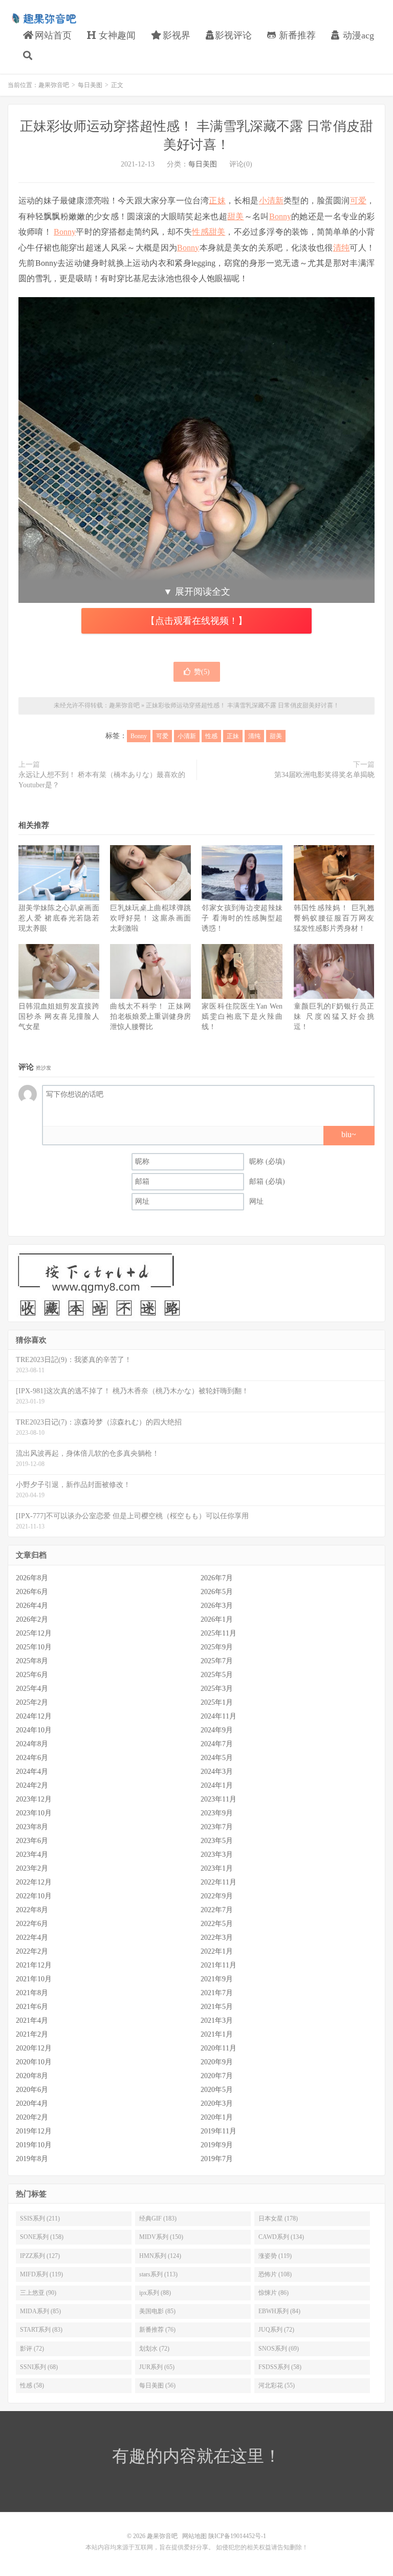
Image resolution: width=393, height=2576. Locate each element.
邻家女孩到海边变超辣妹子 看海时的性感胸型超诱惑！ (242, 918)
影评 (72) (32, 2349)
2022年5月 (217, 1924)
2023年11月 (219, 1799)
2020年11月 (219, 2048)
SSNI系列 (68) (39, 2367)
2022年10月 (34, 1896)
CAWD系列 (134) (281, 2237)
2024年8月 (32, 1744)
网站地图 (194, 2536)
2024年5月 (217, 1758)
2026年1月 (217, 1619)
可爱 (358, 201)
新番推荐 (296, 35)
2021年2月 (32, 2034)
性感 (200, 232)
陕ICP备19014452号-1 (237, 2536)
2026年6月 (32, 1592)
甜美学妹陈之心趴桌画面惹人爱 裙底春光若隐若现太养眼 (59, 918)
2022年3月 (217, 1938)
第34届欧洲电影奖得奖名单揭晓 (324, 775)
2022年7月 (217, 1910)
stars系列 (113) (158, 2274)
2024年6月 (32, 1758)
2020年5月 (217, 2090)
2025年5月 (217, 1675)
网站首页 (52, 35)
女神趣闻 (116, 35)
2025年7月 (217, 1661)
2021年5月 (217, 2007)
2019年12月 (34, 2131)
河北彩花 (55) (277, 2385)
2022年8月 (32, 1910)
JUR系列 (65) (157, 2367)
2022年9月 (217, 1896)
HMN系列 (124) (160, 2256)
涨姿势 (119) (275, 2256)
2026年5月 (217, 1592)
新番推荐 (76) (157, 2330)
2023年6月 (32, 1841)
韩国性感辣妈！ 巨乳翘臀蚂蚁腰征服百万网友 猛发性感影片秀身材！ (334, 918)
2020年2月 (32, 2117)
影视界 (175, 35)
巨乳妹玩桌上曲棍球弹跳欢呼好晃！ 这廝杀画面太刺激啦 (150, 918)
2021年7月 (217, 1993)
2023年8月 (32, 1827)
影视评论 (233, 35)
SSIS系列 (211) (40, 2218)
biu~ (349, 1134)
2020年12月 (34, 2048)
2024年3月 (217, 1772)
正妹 (217, 201)
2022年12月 (34, 1882)
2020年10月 (34, 2062)
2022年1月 (217, 1951)
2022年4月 (32, 1938)
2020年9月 (217, 2062)
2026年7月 (217, 1578)
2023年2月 (32, 1868)
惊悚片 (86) (274, 2293)
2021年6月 (32, 2007)
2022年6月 (32, 1924)
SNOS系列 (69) (279, 2349)
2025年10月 (34, 1647)
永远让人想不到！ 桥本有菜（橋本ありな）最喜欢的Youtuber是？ (102, 780)
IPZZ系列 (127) (40, 2256)
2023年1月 (217, 1868)
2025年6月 (32, 1675)
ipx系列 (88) (155, 2293)
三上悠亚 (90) (38, 2293)
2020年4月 (32, 2103)
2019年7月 (217, 2159)
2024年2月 (32, 1785)
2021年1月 (217, 2034)
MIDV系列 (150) (161, 2237)
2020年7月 (217, 2076)
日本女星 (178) (278, 2218)
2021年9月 (217, 1979)
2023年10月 (34, 1813)
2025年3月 (217, 1689)
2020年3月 (217, 2103)
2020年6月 (32, 2090)
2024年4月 (32, 1772)
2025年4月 (32, 1689)
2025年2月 (32, 1702)
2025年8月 (32, 1661)
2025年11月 (219, 1633)
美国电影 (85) (157, 2311)
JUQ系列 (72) (276, 2330)
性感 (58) (32, 2385)
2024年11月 (219, 1716)
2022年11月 (219, 1882)
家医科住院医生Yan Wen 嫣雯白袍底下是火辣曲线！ (242, 1017)
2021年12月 (34, 1965)
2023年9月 (217, 1813)
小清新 (271, 201)
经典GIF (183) (158, 2218)
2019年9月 (217, 2145)
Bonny (280, 216)
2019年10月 (34, 2145)
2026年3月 (217, 1606)
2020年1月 (217, 2117)
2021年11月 (219, 1965)
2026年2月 (32, 1619)
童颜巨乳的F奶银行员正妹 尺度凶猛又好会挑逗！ (334, 1017)
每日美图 (90, 85)
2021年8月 (32, 1993)
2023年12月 (34, 1799)
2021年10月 (34, 1979)
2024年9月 (217, 1730)
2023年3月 (217, 1855)
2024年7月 (217, 1744)
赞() (202, 672)
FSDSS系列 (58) (280, 2367)
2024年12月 (34, 1716)
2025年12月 (34, 1633)
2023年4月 (32, 1855)
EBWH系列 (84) (279, 2311)
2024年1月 (217, 1785)
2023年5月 (217, 1841)
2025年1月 (217, 1702)
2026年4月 (32, 1606)
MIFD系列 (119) (41, 2274)
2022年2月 (32, 1951)
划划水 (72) (154, 2349)
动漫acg (357, 35)
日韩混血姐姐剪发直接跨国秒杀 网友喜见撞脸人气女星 (59, 1017)
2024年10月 (34, 1730)
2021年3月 (217, 2020)
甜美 (236, 216)
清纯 (342, 248)
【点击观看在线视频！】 (196, 621)
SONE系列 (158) (42, 2237)
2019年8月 (32, 2159)
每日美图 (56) (157, 2385)
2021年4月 (32, 2020)
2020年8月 (32, 2076)
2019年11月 (219, 2131)
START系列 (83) (41, 2330)
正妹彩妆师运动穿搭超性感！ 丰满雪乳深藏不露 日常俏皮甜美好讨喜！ (243, 705)
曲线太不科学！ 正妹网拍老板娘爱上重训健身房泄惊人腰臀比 (150, 1017)
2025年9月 (217, 1647)
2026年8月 (32, 1578)
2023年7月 (217, 1827)
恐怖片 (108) (275, 2274)
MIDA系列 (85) (40, 2311)
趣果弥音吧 (43, 18)
